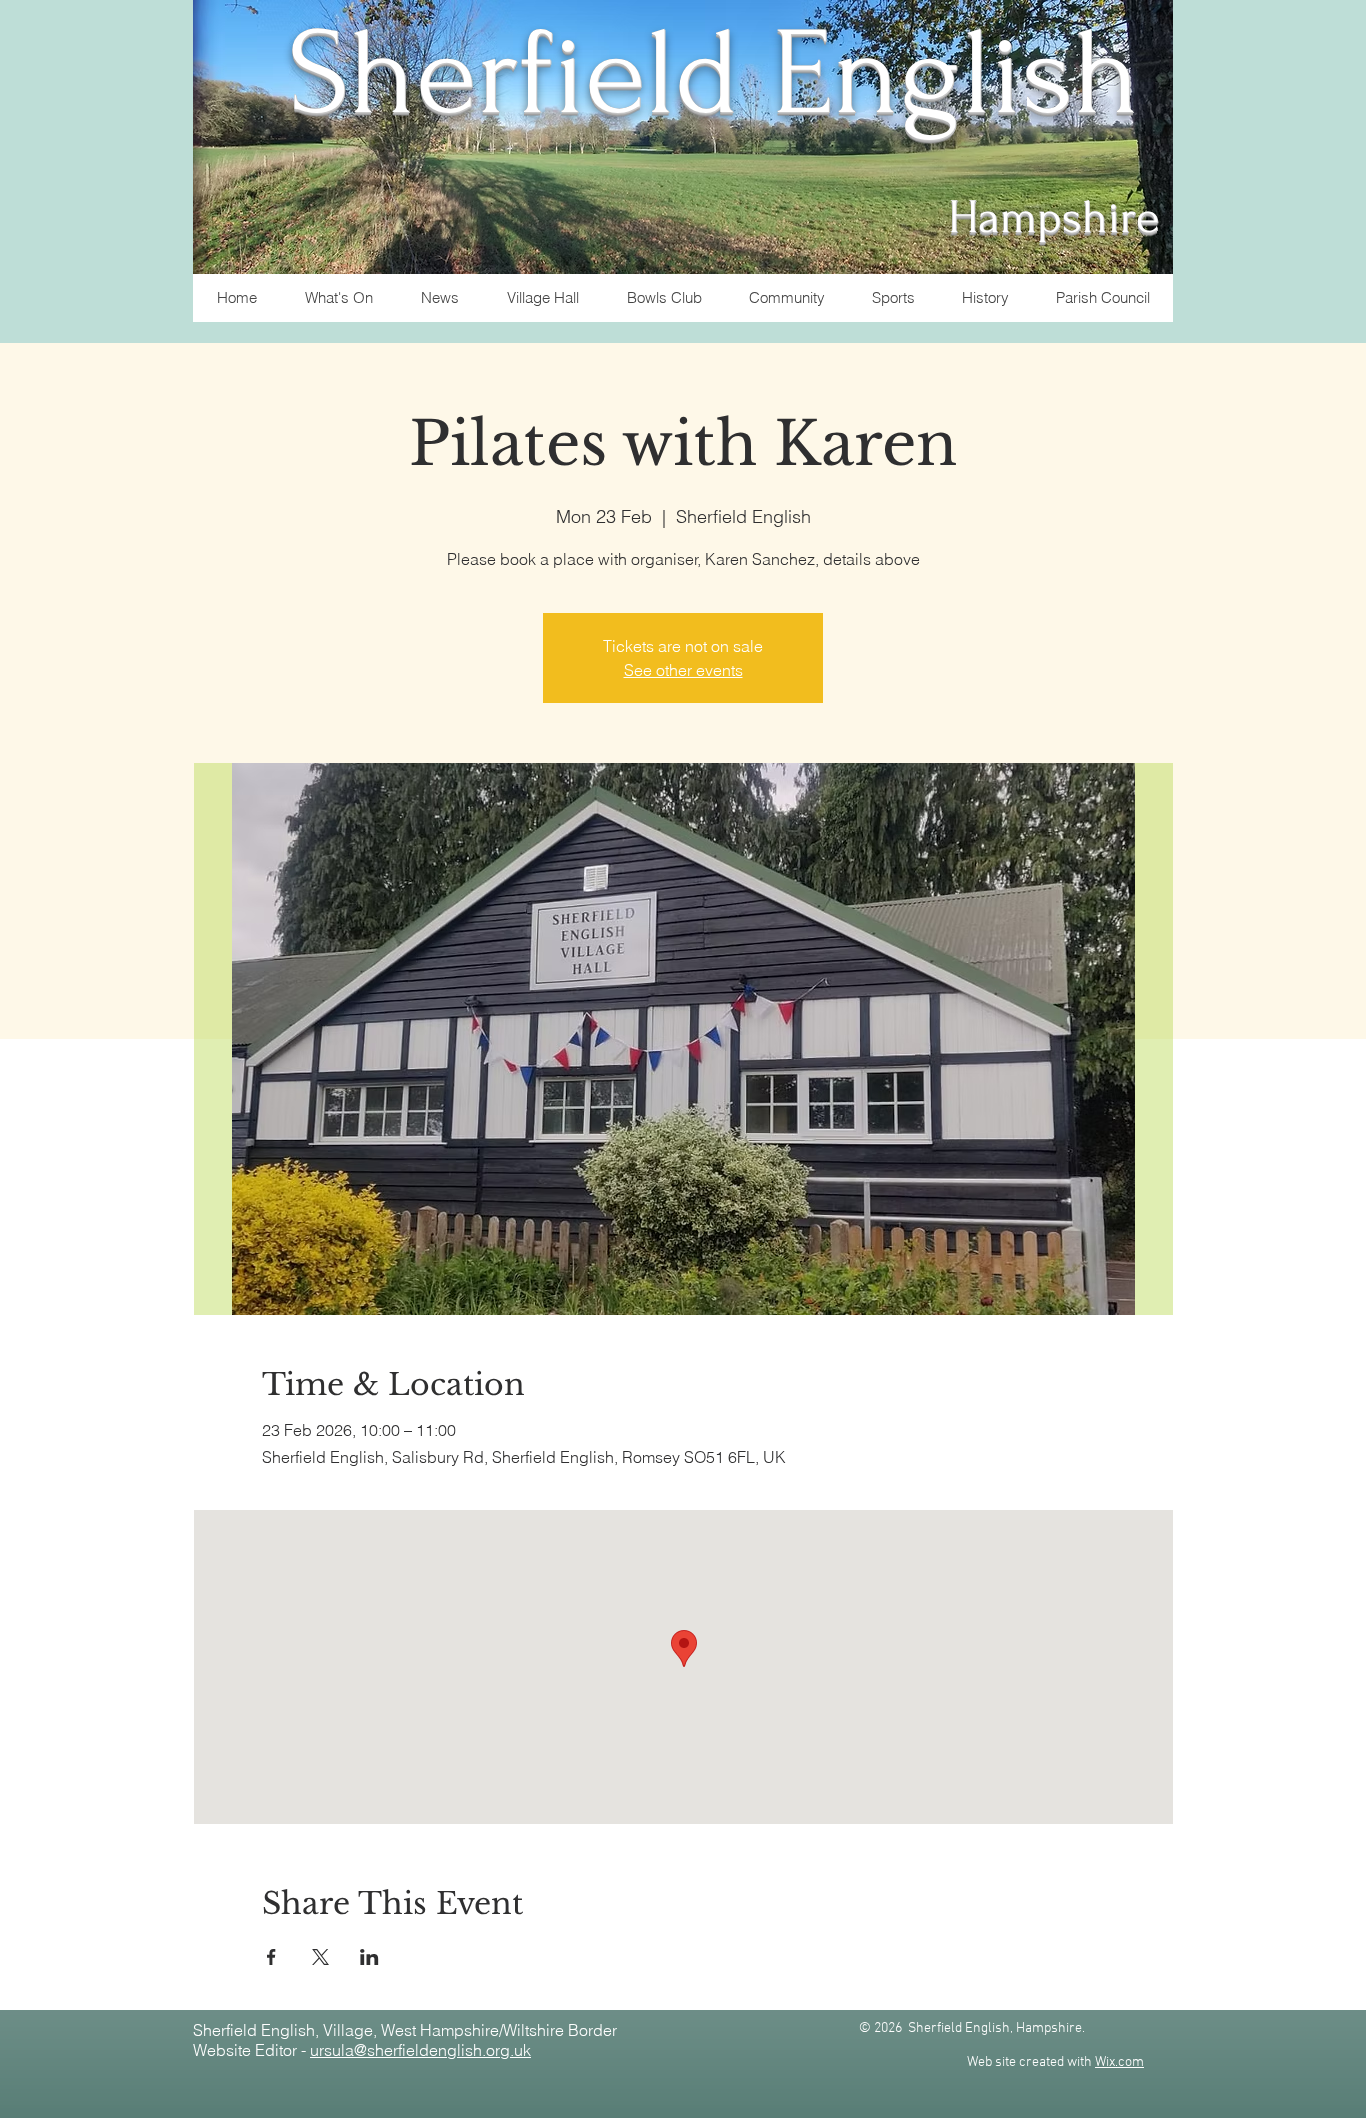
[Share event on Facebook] (271, 1957)
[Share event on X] (320, 1957)
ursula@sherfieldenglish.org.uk (420, 2050)
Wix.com (1119, 2062)
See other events (683, 670)
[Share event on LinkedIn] (369, 1957)
